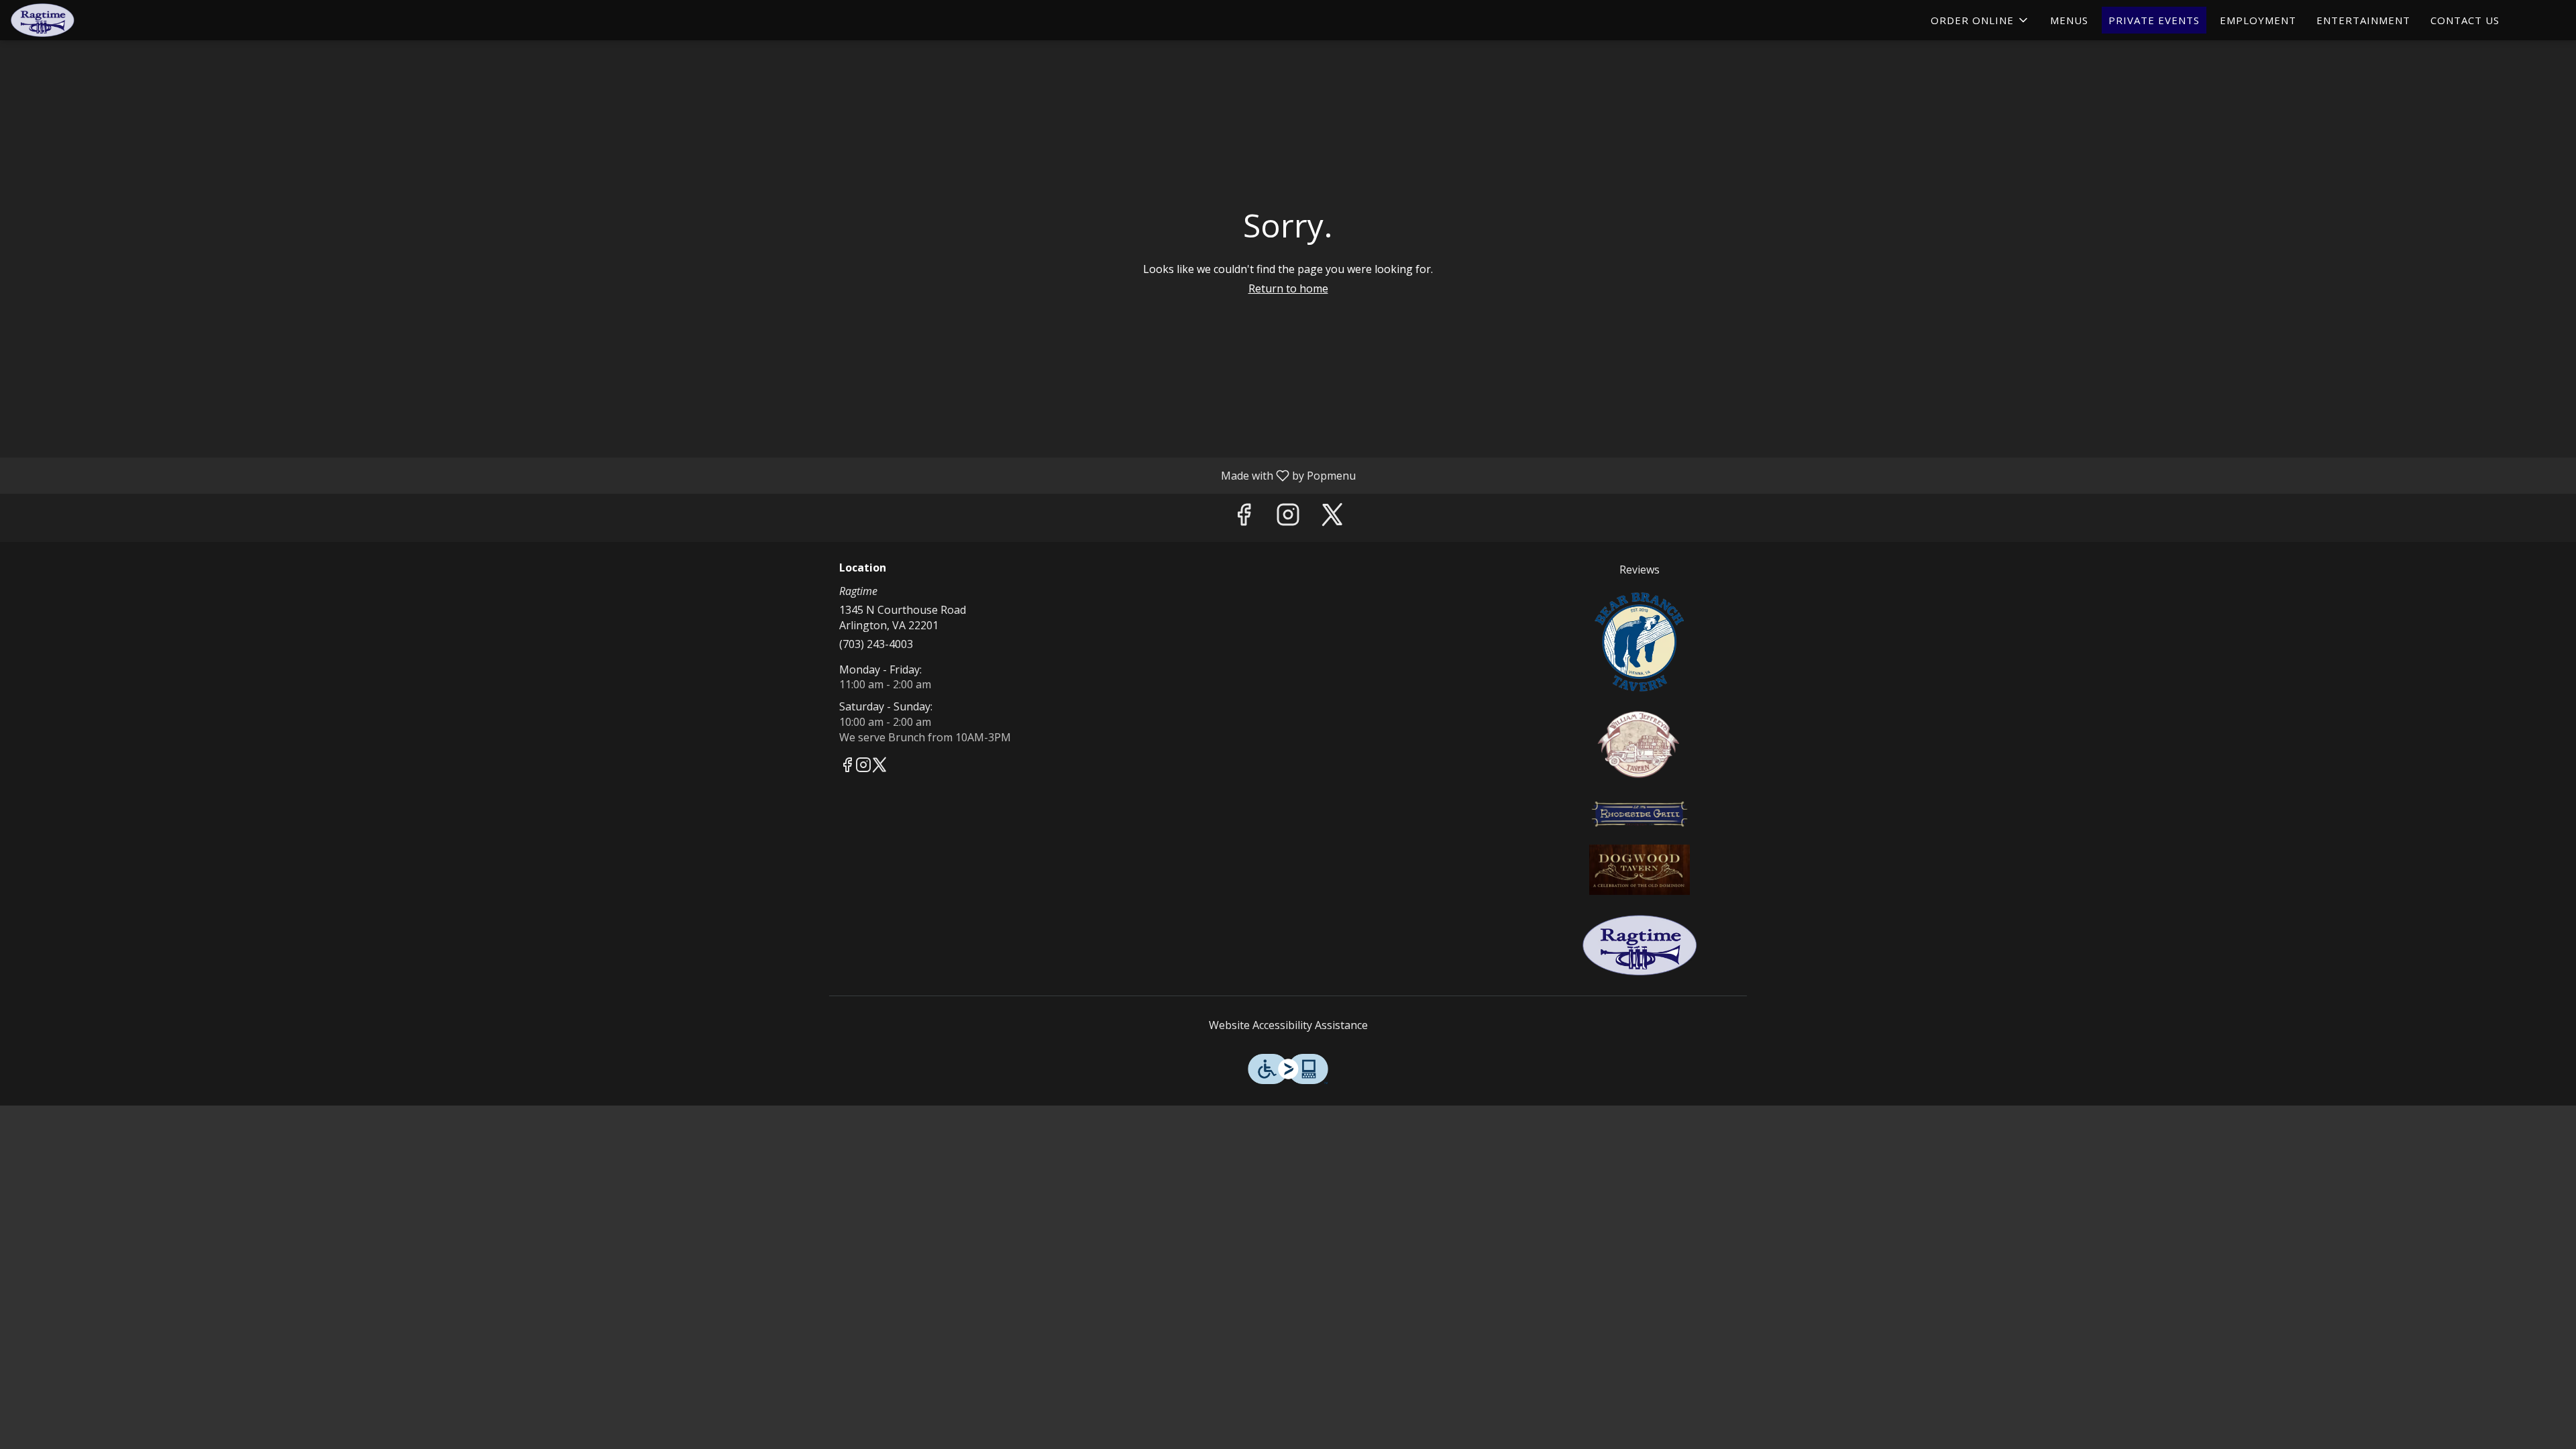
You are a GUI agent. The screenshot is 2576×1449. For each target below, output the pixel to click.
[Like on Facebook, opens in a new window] (1244, 518)
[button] (1980, 20)
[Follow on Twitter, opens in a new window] (1332, 518)
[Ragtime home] (71, 20)
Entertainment (2363, 20)
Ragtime (1640, 945)
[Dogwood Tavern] (1640, 868)
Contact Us (2465, 20)
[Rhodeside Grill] (1640, 812)
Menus (2069, 20)
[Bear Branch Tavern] (1640, 640)
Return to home (1288, 288)
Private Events (2154, 20)
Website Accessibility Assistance (1288, 1025)
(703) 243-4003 (876, 644)
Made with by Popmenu (683, 475)
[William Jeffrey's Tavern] (1640, 743)
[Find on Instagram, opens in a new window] (1288, 518)
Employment (2258, 20)
